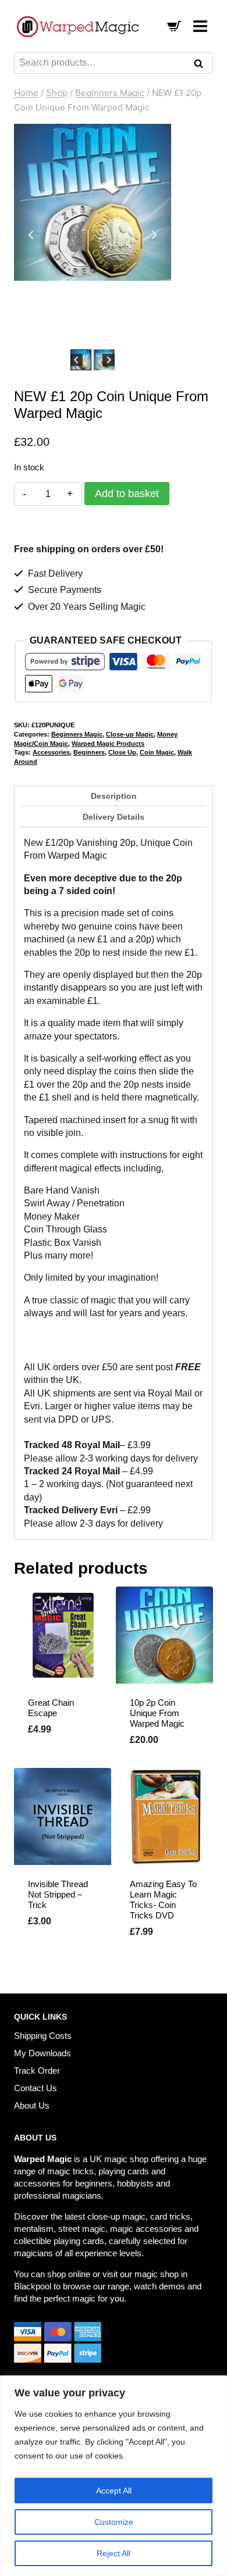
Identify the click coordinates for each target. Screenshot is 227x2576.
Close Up (122, 752)
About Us (32, 2105)
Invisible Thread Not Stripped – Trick (58, 1894)
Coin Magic (157, 752)
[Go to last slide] (31, 235)
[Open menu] (200, 26)
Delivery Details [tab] (114, 817)
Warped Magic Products (108, 744)
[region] (114, 2476)
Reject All (114, 2553)
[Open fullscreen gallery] (159, 335)
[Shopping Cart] (174, 26)
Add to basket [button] (61, 1944)
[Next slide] (154, 235)
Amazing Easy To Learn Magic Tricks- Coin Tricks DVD (163, 1900)
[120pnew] (93, 202)
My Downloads (42, 2053)
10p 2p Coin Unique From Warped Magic (157, 1713)
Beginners (89, 752)
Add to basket (127, 494)
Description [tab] (114, 796)
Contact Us (36, 2088)
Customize (114, 2522)
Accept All (114, 2491)
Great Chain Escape (51, 1708)
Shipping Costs (43, 2036)
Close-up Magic (130, 734)
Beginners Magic (77, 734)
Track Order (37, 2071)
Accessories (51, 752)
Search (202, 65)
